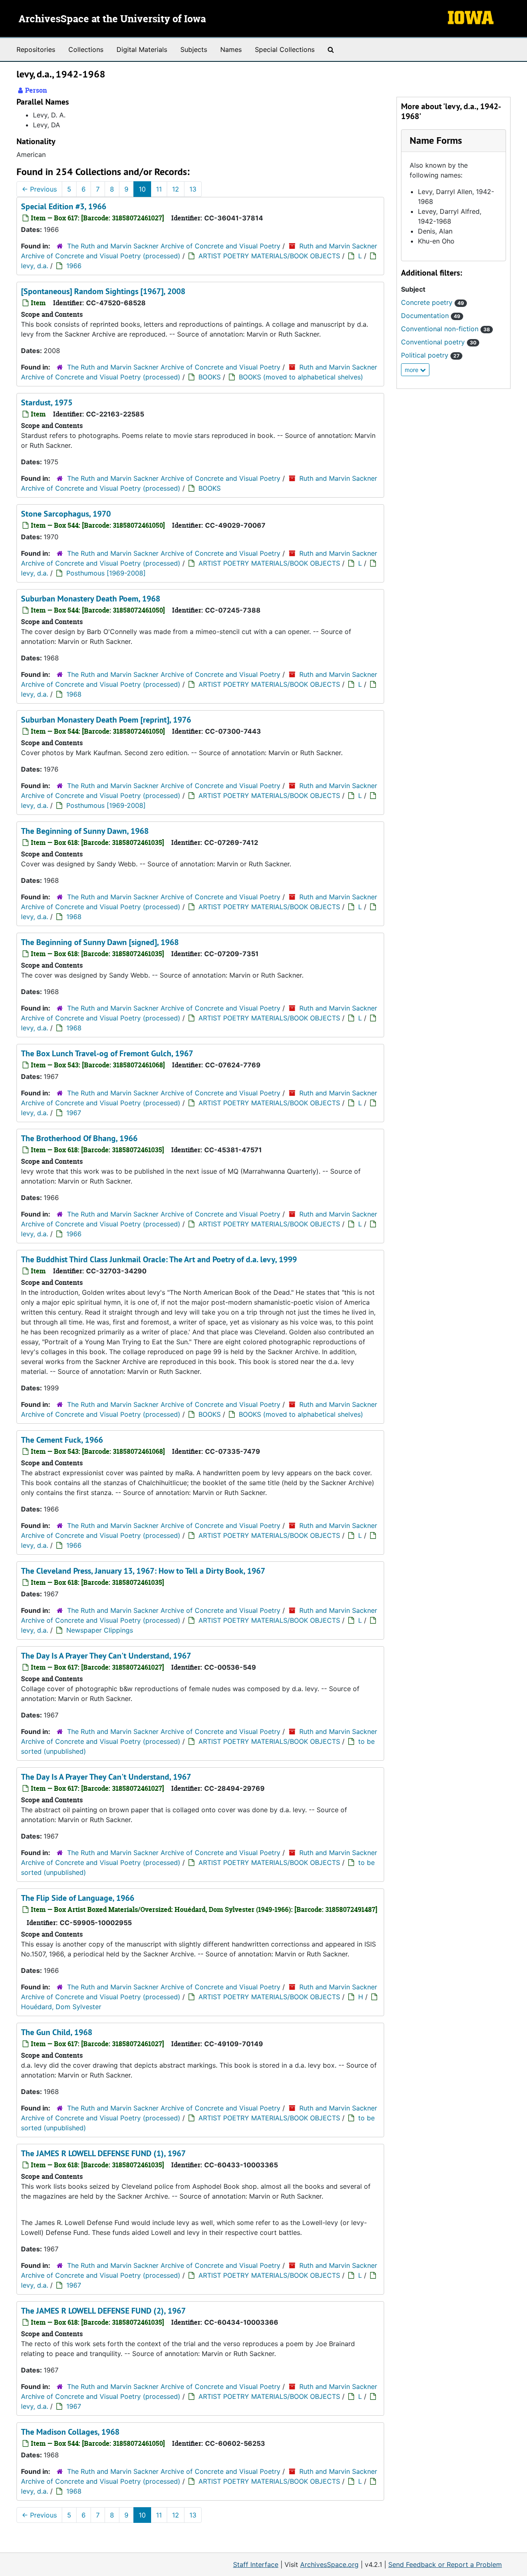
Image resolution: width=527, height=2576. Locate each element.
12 (176, 189)
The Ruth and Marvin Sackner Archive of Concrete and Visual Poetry (174, 246)
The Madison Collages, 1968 (70, 2432)
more (412, 370)
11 (159, 189)
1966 (74, 266)
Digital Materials (142, 49)
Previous (39, 189)
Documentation (431, 316)
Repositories (36, 49)
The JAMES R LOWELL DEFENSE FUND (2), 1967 (103, 2311)
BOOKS (210, 377)
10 (142, 189)
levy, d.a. (35, 266)
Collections (86, 49)
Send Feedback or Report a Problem (445, 2564)
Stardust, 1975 (47, 402)
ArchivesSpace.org (329, 2564)
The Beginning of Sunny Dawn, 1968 (85, 831)
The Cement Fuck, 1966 (62, 1440)
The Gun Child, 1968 (57, 2032)
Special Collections (285, 49)
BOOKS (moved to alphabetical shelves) (301, 377)
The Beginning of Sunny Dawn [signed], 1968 (100, 942)
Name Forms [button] (436, 140)
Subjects (194, 49)
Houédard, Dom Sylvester (61, 2007)
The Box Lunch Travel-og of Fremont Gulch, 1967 (107, 1053)
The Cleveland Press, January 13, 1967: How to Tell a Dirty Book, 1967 (143, 1571)
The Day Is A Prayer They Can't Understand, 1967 (106, 1656)
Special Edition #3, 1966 (64, 206)
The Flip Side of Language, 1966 (78, 1898)
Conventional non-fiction (445, 329)
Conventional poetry (439, 342)
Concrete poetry (433, 302)
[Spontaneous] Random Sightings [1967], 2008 (103, 291)
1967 (74, 1113)
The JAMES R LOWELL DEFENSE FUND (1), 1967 (103, 2153)
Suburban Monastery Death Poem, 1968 (91, 599)
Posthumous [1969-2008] (106, 573)
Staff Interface (256, 2564)
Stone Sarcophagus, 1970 (66, 514)
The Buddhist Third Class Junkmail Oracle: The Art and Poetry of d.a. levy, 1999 (159, 1259)
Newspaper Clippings (100, 1630)
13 (193, 189)
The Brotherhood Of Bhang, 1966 (79, 1138)
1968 (74, 694)
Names (231, 49)
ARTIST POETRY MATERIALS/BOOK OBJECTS (269, 256)
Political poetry (430, 355)
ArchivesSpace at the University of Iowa (112, 19)
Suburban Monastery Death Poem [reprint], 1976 (106, 720)
